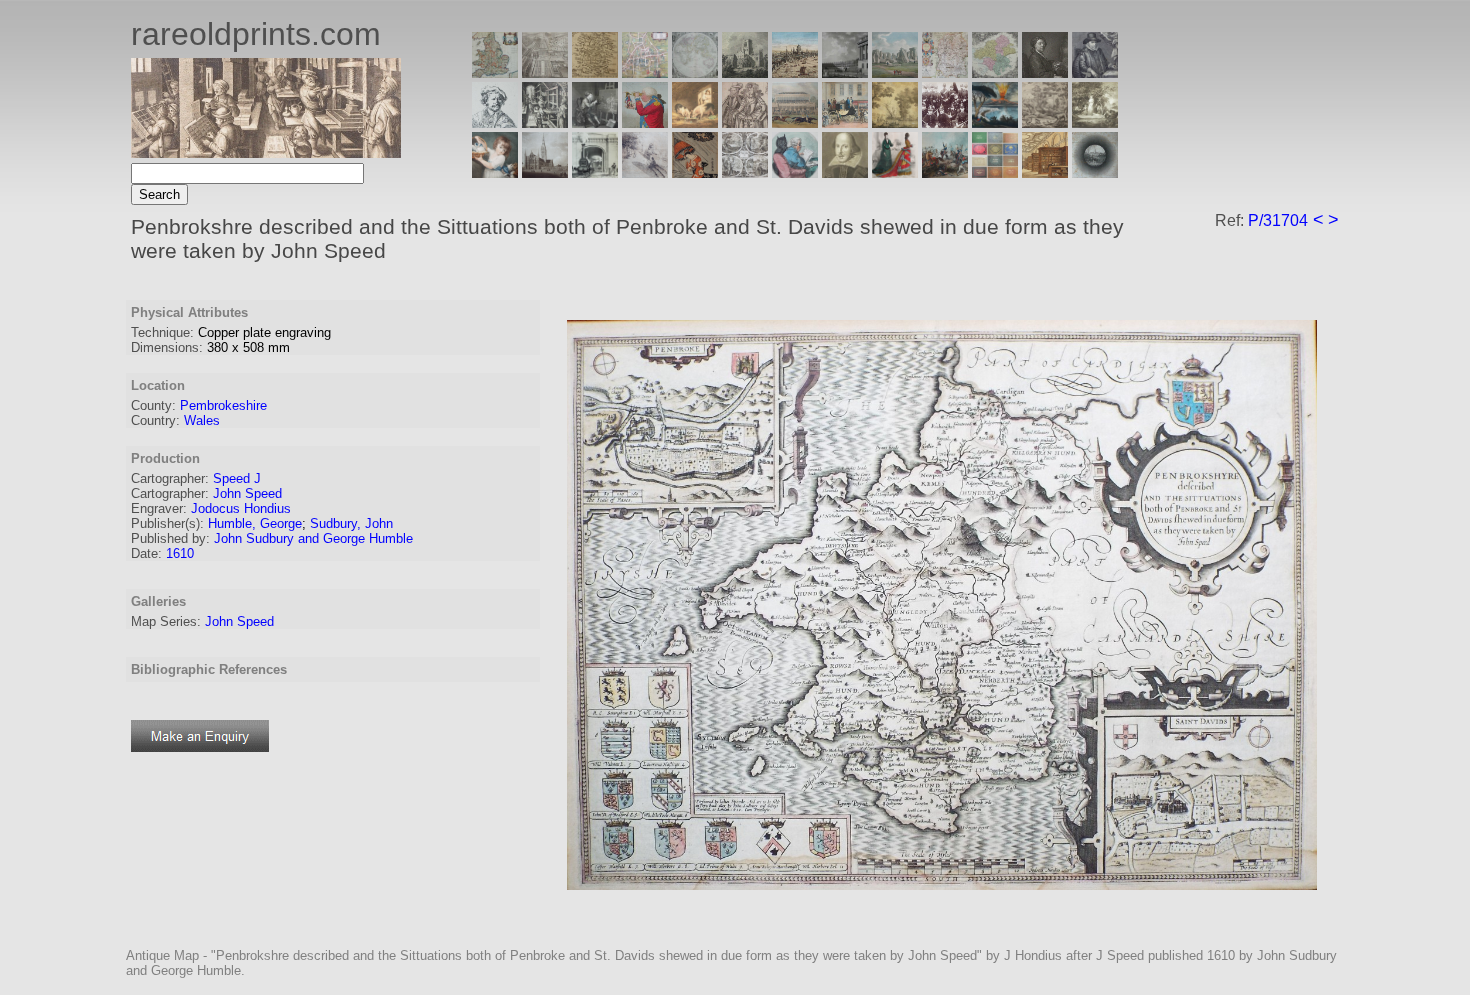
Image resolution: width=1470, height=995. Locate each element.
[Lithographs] (595, 172)
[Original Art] (895, 122)
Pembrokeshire (223, 405)
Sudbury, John (351, 523)
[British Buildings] (745, 72)
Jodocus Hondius (241, 508)
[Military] (945, 172)
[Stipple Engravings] (495, 172)
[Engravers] (495, 122)
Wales (202, 420)
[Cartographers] (1095, 72)
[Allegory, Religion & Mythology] (745, 172)
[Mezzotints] (1095, 122)
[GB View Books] (995, 172)
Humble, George (255, 523)
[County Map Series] (595, 72)
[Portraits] (745, 122)
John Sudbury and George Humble (313, 538)
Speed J (237, 478)
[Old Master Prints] (1045, 122)
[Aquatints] (545, 172)
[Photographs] (945, 122)
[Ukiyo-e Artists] (695, 172)
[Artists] (1045, 72)
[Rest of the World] (695, 72)
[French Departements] (995, 72)
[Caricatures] (645, 122)
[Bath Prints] (845, 72)
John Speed (247, 493)
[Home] (266, 152)
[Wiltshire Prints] (895, 72)
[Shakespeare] (845, 172)
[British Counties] (495, 72)
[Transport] (845, 122)
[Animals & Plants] (695, 122)
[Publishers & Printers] (545, 122)
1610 (180, 553)
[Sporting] (795, 122)
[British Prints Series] (545, 72)
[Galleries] (995, 122)
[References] (1045, 172)
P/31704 (1278, 220)
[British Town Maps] (645, 72)
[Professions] (795, 172)
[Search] (1095, 172)
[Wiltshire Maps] (945, 72)
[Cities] (795, 72)
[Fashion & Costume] (895, 172)
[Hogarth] (595, 122)
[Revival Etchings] (645, 172)
